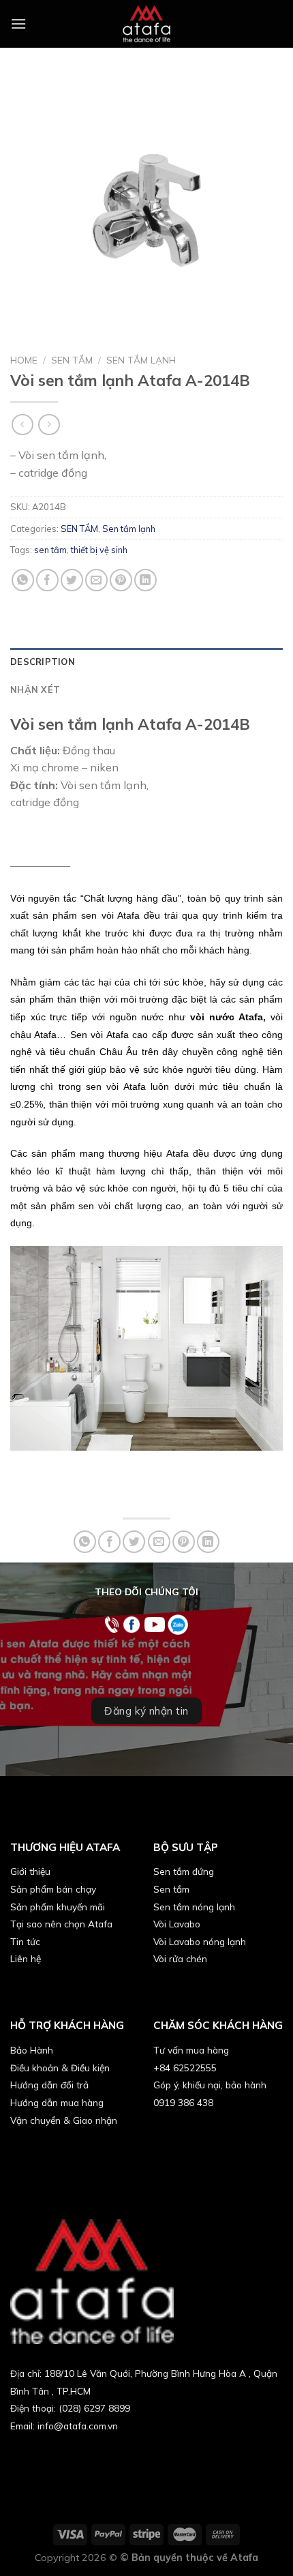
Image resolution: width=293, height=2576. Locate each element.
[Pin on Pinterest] (121, 580)
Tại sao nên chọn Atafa (61, 1924)
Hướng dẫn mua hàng (57, 2102)
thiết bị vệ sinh (99, 550)
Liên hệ (26, 1958)
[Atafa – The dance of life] (146, 24)
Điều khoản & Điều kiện (60, 2068)
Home (24, 360)
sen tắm (50, 550)
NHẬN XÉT (35, 690)
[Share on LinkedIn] (145, 580)
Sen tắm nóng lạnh (194, 1907)
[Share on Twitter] (72, 580)
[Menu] (18, 24)
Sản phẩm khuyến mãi (58, 1907)
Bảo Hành (32, 2050)
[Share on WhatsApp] (23, 580)
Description (43, 662)
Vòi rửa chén (180, 1958)
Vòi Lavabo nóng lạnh (200, 1941)
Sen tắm (171, 1889)
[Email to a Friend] (96, 580)
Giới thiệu (30, 1871)
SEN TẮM (72, 360)
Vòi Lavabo (177, 1924)
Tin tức (25, 1941)
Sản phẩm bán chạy (53, 1889)
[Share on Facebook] (47, 580)
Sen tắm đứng (184, 1871)
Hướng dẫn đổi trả (49, 2085)
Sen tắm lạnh (141, 360)
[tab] (146, 662)
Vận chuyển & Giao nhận (64, 2120)
